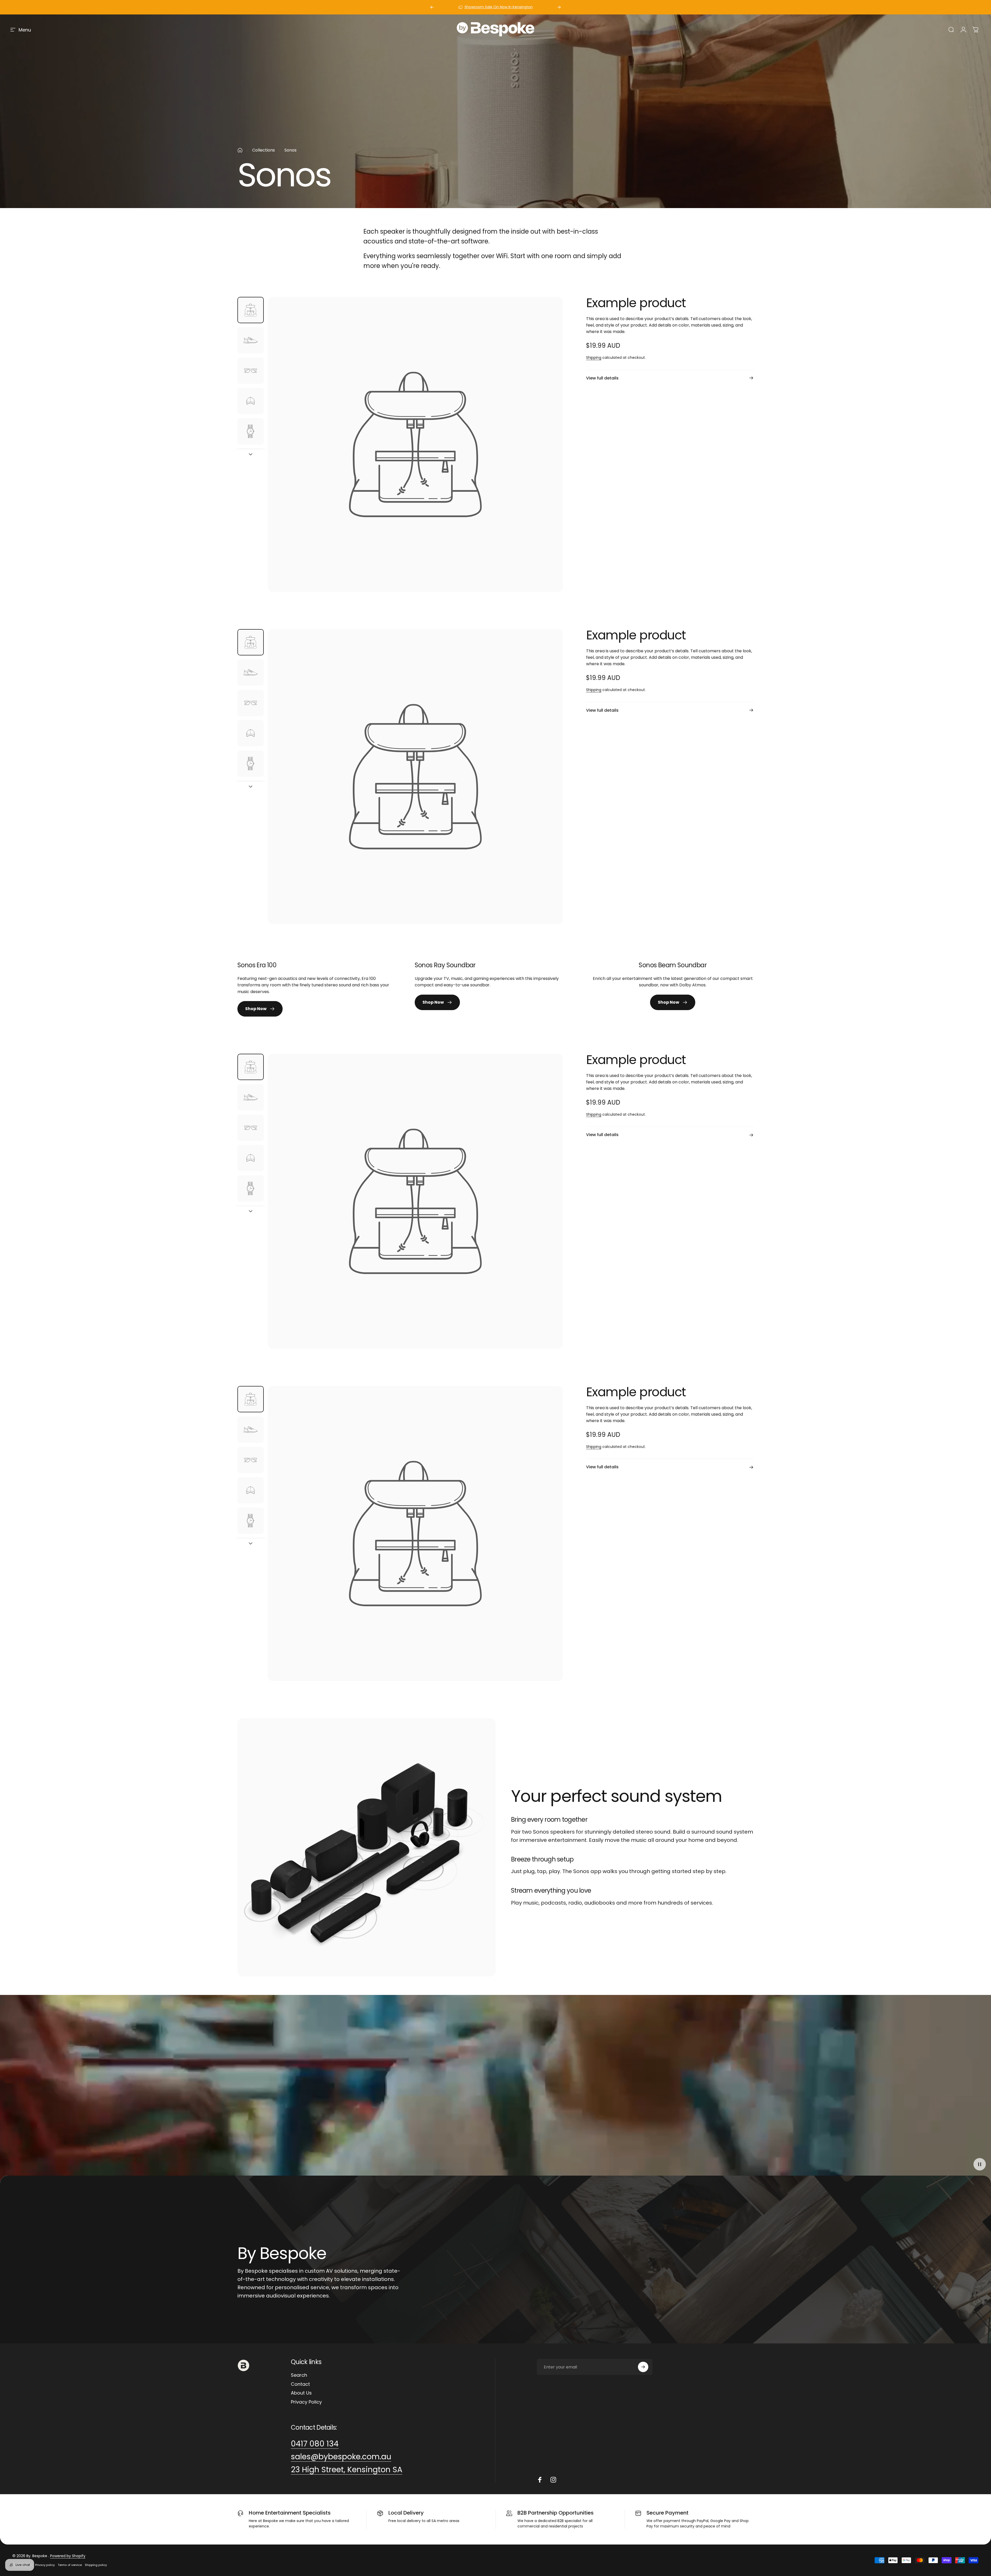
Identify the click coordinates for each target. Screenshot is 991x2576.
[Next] (559, 7)
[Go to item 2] (251, 340)
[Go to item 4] (251, 401)
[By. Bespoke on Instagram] (553, 2480)
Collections (263, 150)
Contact (300, 2384)
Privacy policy (45, 2565)
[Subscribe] (643, 2367)
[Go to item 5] (251, 431)
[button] (980, 2164)
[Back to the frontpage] (240, 150)
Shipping (594, 358)
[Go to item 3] (251, 371)
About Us (301, 2393)
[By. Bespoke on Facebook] (540, 2480)
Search (299, 2375)
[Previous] (432, 7)
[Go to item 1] (251, 310)
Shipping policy (96, 2565)
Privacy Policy (306, 2402)
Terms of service (70, 2565)
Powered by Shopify (68, 2556)
